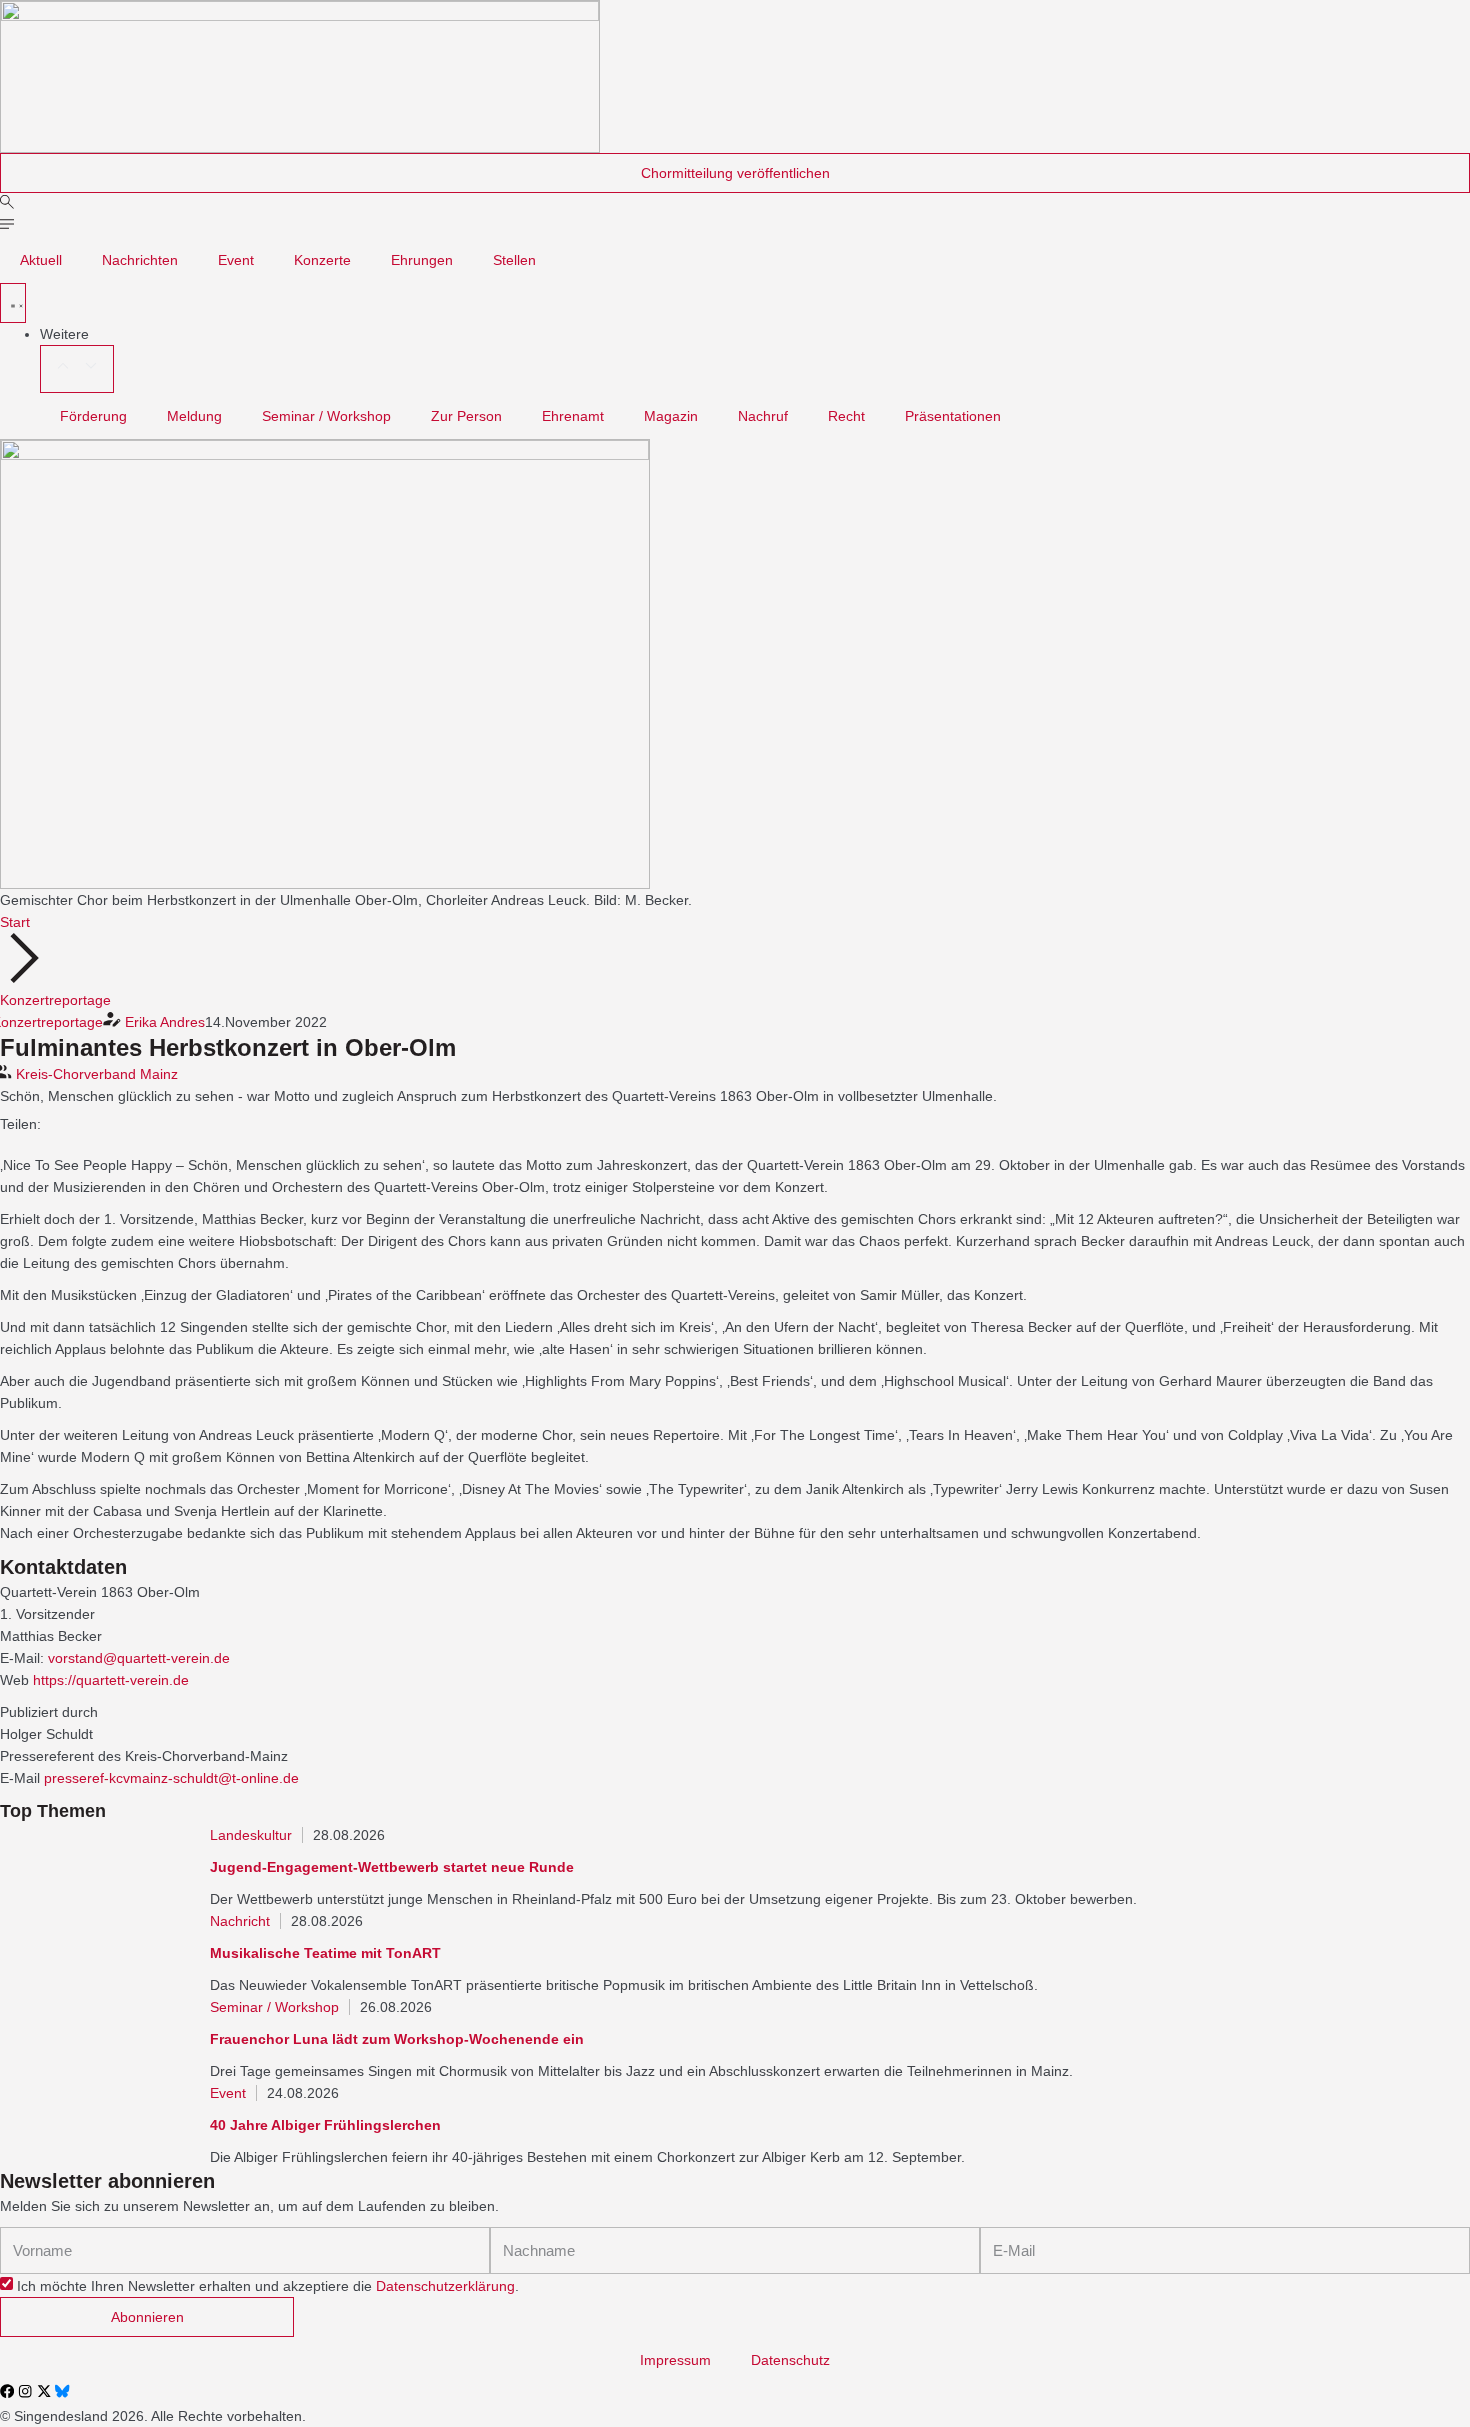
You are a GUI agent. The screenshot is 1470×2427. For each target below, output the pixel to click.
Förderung (93, 416)
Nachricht (240, 1921)
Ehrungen (422, 260)
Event (236, 260)
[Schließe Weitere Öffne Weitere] (77, 369)
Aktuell (41, 260)
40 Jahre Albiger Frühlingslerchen (325, 2125)
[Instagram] (25, 2391)
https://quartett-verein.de (111, 1680)
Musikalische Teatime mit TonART (325, 1953)
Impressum (675, 2360)
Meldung (194, 416)
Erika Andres (165, 1022)
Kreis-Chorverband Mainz (97, 1074)
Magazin (671, 416)
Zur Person (466, 416)
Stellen (514, 260)
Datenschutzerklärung (445, 2286)
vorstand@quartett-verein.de (139, 1658)
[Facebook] (7, 2391)
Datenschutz (790, 2360)
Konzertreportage (55, 1000)
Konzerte (322, 260)
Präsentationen (953, 416)
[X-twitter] (44, 2391)
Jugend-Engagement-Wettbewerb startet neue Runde (392, 1867)
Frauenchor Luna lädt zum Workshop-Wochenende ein (397, 2039)
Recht (846, 416)
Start (15, 922)
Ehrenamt (573, 416)
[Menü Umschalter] (13, 303)
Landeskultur (251, 1835)
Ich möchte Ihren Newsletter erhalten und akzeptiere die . (268, 2286)
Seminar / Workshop (326, 416)
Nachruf (763, 416)
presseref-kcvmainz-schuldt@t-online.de (171, 1778)
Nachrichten (140, 260)
